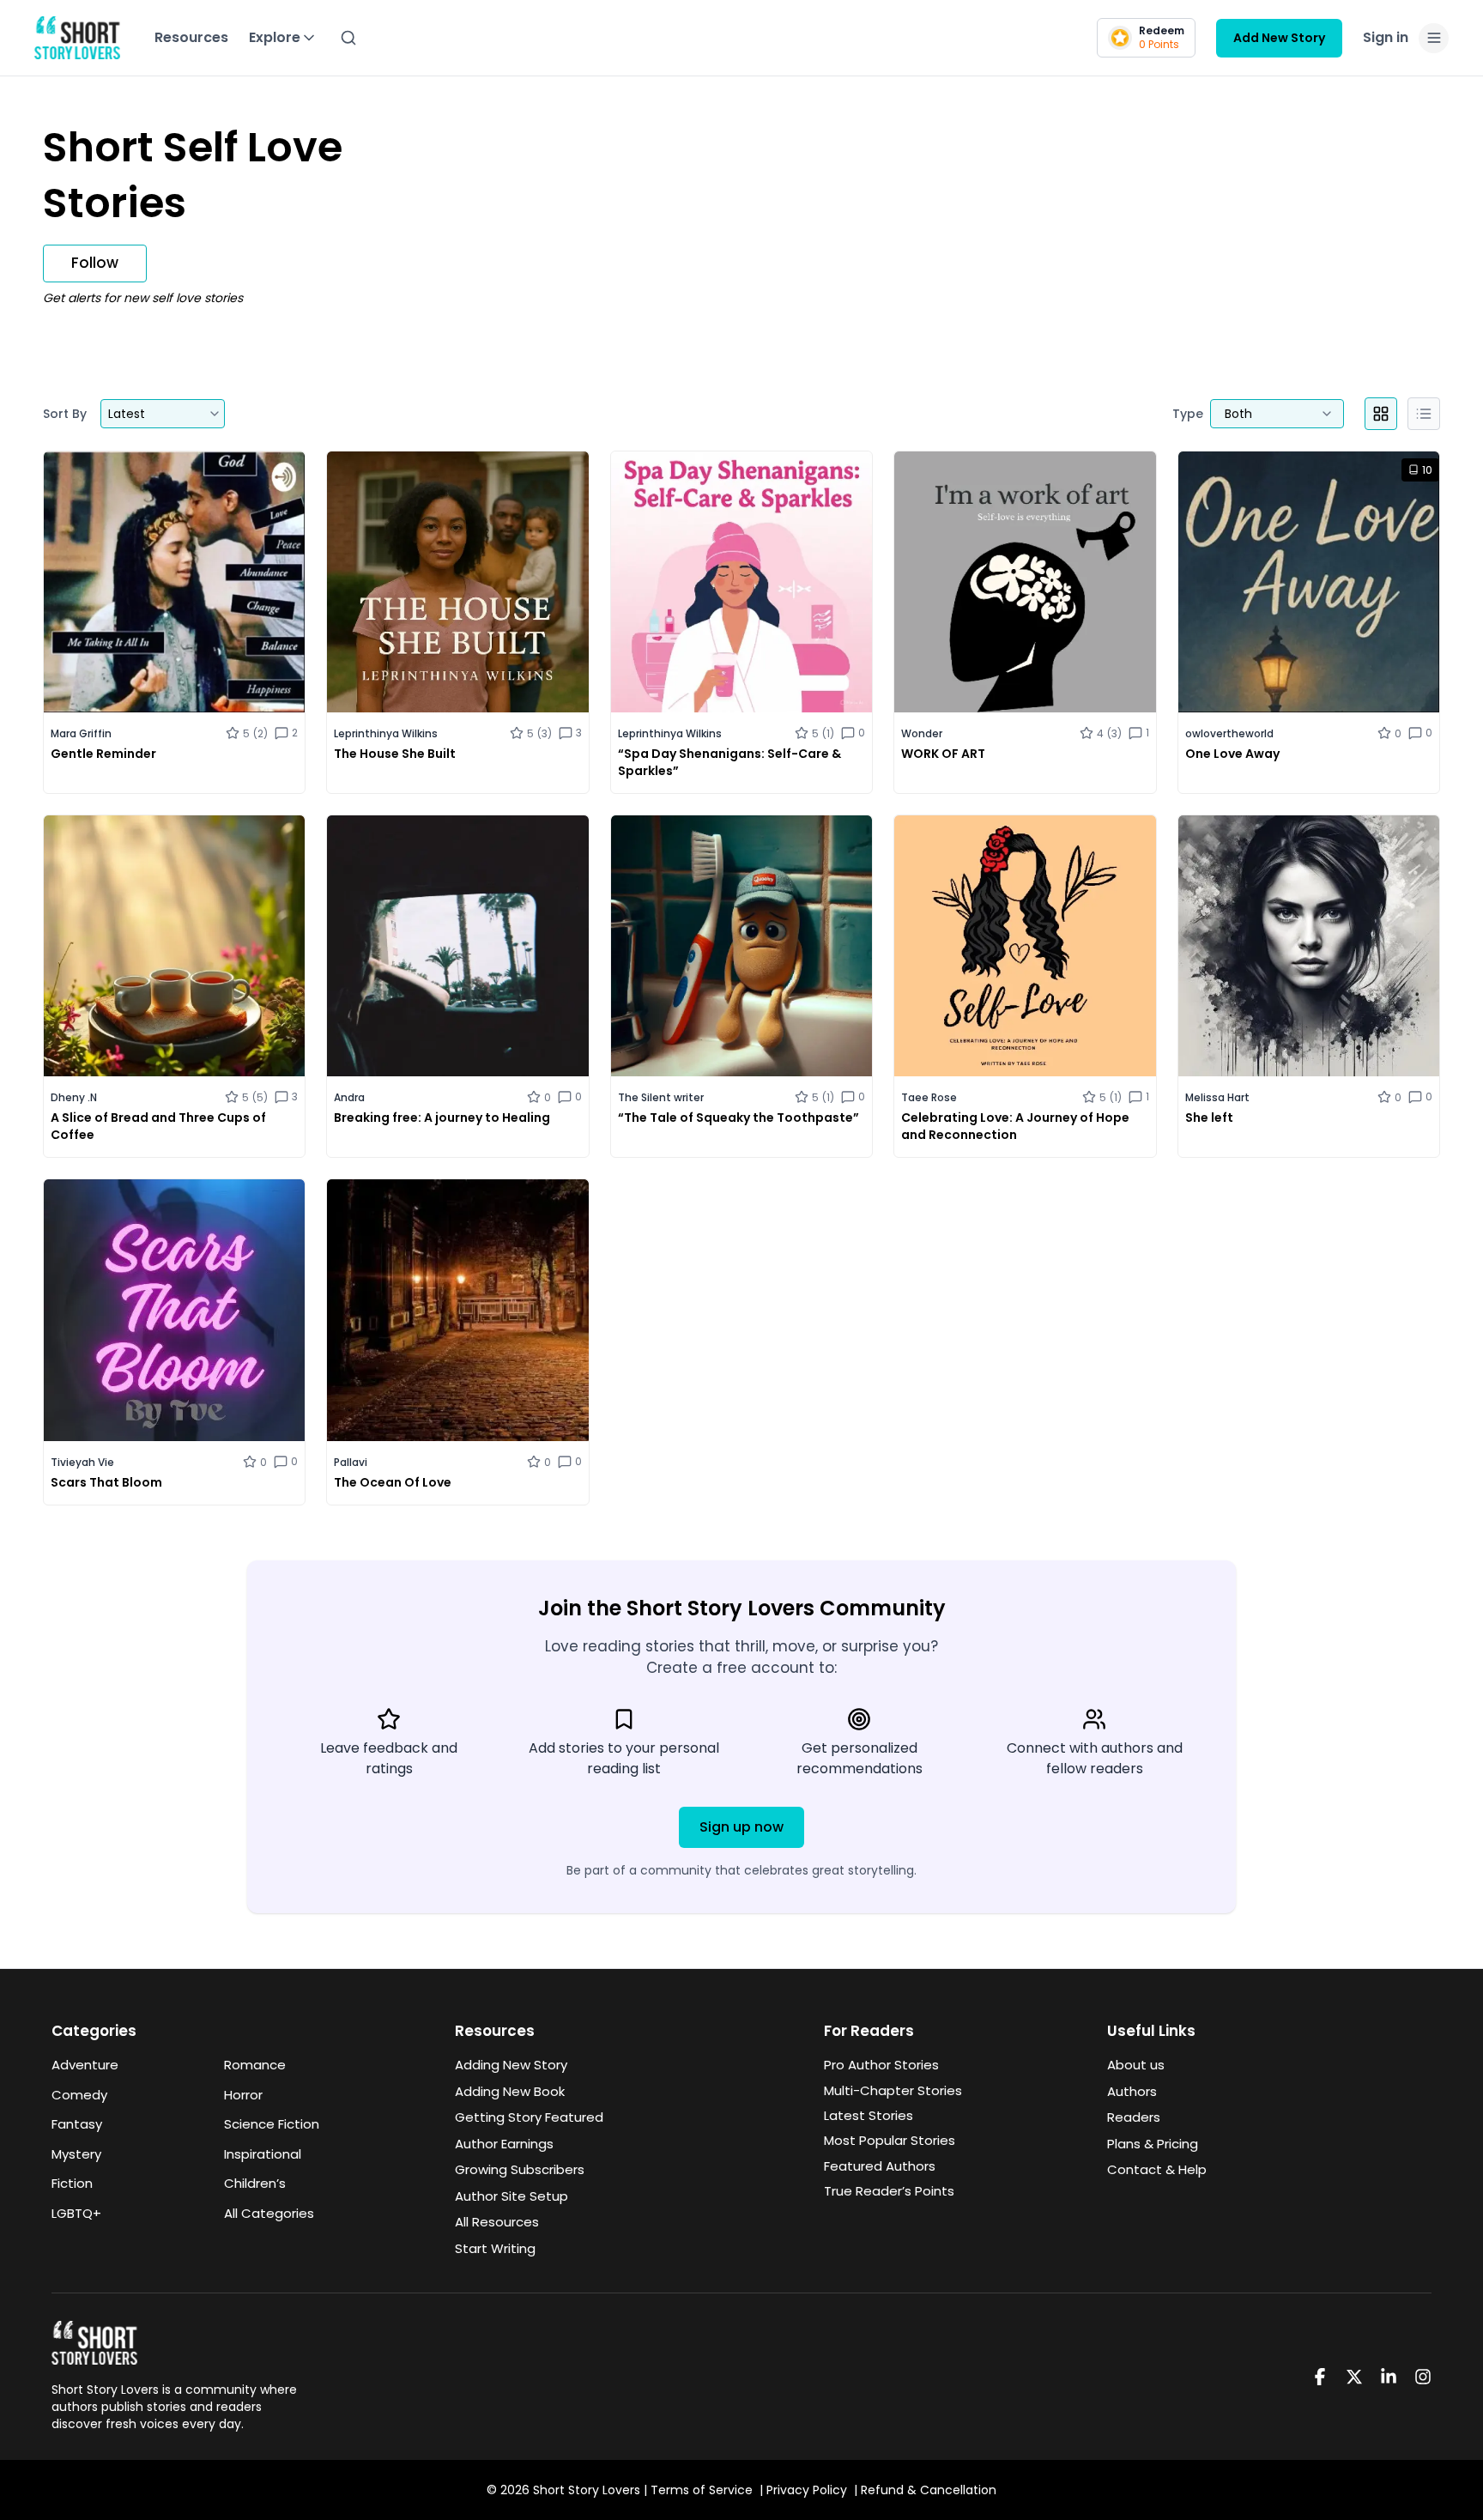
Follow (95, 263)
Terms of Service (702, 2490)
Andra (349, 1097)
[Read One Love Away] (1309, 622)
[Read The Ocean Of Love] (457, 1342)
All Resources (497, 2222)
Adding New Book (510, 2091)
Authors (1132, 2091)
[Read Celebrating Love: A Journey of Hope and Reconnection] (1025, 986)
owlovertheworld (1229, 733)
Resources (191, 37)
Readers (1134, 2117)
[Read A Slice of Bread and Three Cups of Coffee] (174, 986)
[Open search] (348, 38)
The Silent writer (661, 1097)
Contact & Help (1157, 2169)
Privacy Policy (807, 2490)
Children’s (255, 2183)
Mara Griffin (81, 733)
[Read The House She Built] (457, 622)
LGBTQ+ (76, 2213)
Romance (255, 2065)
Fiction (72, 2183)
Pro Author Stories (881, 2065)
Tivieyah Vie (82, 1462)
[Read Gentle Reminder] (174, 622)
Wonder (922, 733)
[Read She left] (1309, 986)
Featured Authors (880, 2166)
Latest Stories (869, 2115)
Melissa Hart (1217, 1097)
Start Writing (495, 2248)
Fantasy (77, 2124)
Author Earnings (504, 2144)
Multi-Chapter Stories (893, 2090)
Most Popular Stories (890, 2140)
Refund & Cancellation (929, 2490)
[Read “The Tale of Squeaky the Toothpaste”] (741, 986)
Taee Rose (929, 1097)
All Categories (269, 2213)
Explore (275, 37)
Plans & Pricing (1153, 2144)
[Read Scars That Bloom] (174, 1342)
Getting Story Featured (529, 2117)
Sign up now (741, 1827)
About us (1136, 2065)
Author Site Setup (511, 2196)
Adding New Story (511, 2065)
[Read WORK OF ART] (1025, 622)
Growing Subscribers (520, 2169)
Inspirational (263, 2154)
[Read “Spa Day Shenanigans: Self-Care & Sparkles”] (741, 622)
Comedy (79, 2095)
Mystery (76, 2154)
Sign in (1386, 37)
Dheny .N (74, 1097)
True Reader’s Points (889, 2191)
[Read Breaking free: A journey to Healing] (457, 986)
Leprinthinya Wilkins (386, 733)
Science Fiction (272, 2124)
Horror (243, 2095)
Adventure (85, 2065)
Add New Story (1279, 38)
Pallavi (351, 1462)
